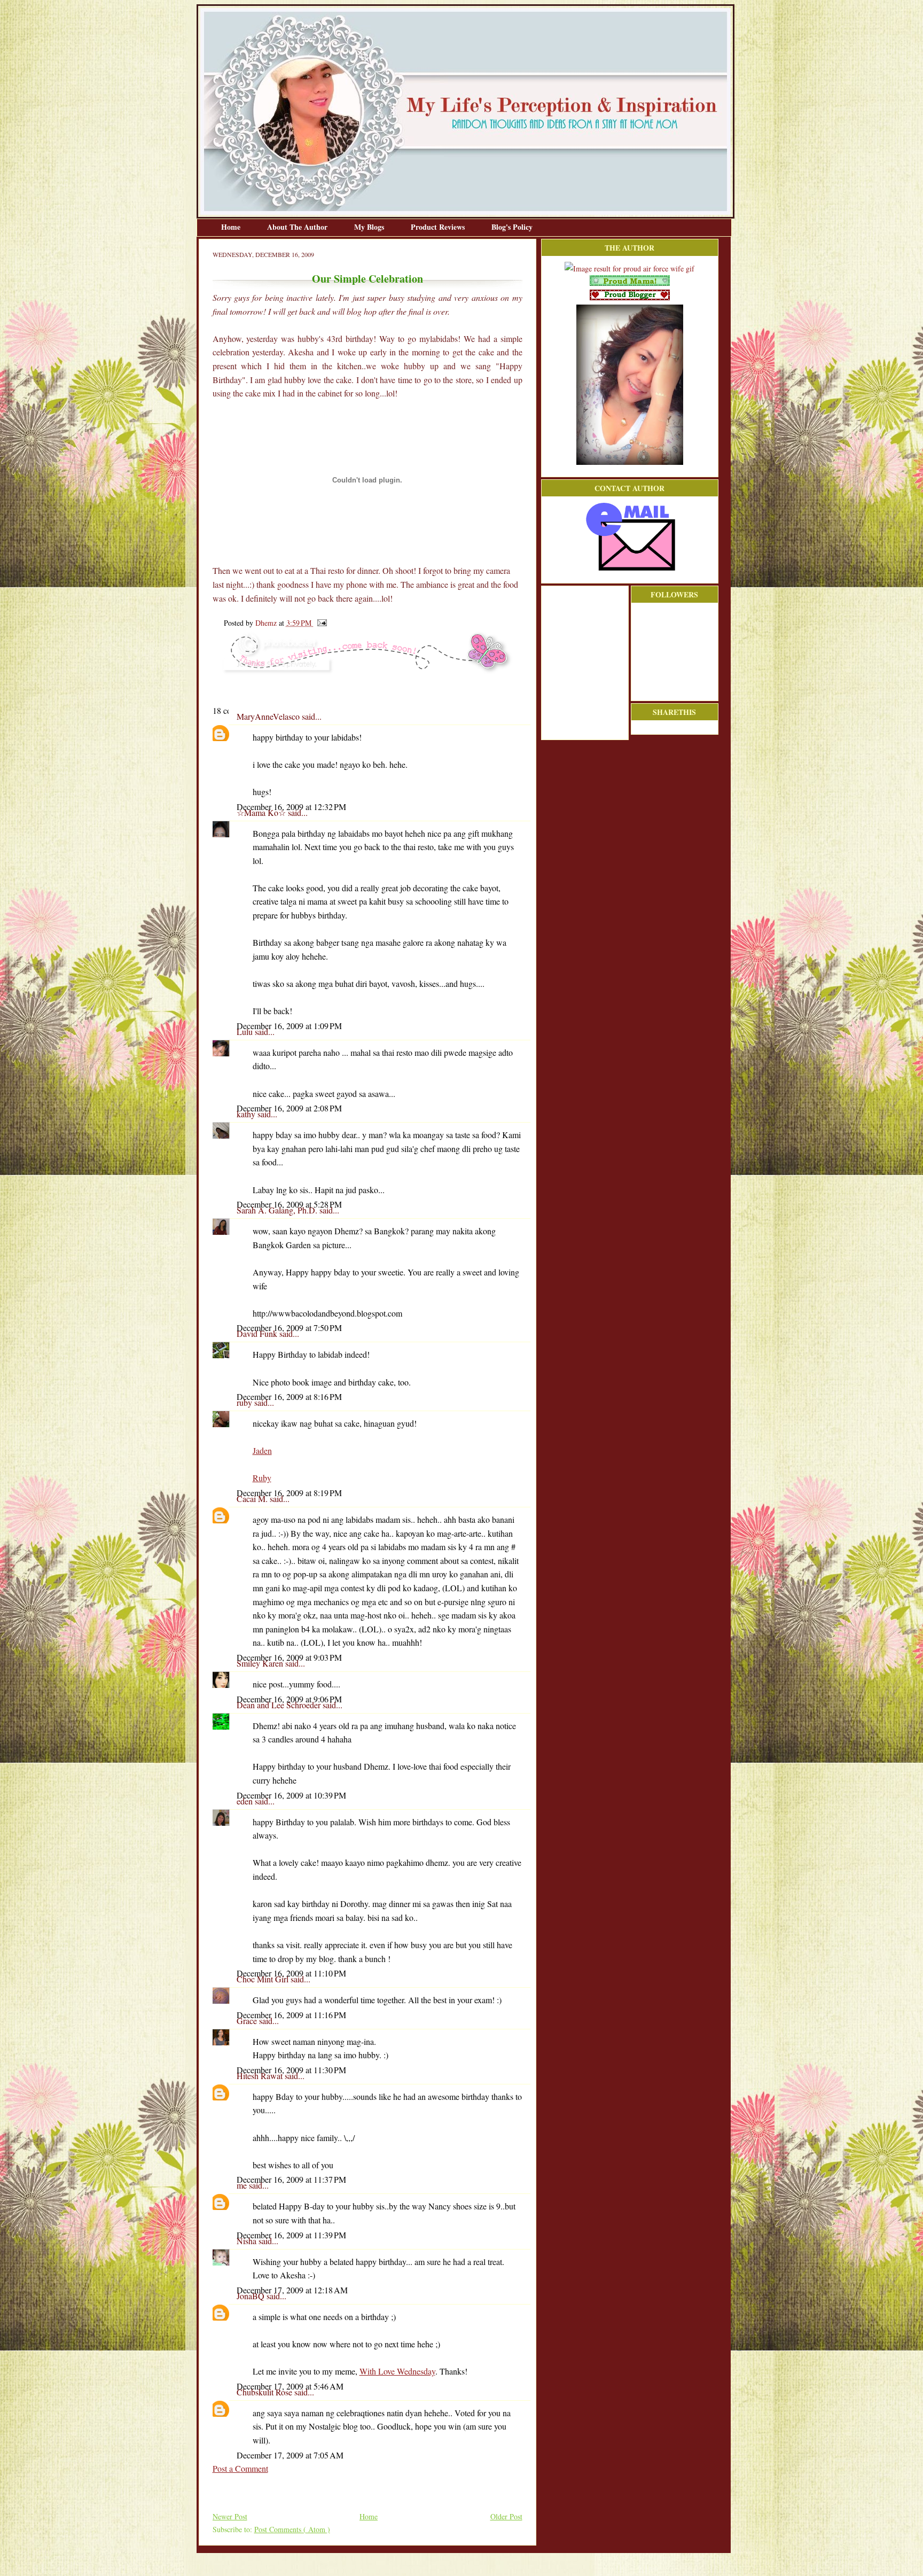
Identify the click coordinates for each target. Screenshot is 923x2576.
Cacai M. (253, 1499)
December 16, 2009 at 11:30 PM (291, 2070)
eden (246, 1801)
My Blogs (370, 227)
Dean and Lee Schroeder (280, 1705)
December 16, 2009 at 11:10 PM (291, 1973)
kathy (247, 1114)
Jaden (262, 1450)
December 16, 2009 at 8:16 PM (289, 1396)
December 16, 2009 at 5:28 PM (289, 1204)
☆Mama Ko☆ (262, 812)
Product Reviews (439, 227)
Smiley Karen (261, 1663)
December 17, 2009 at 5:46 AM (290, 2386)
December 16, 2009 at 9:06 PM (289, 1699)
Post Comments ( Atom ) (292, 2529)
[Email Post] (320, 623)
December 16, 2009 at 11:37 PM (291, 2179)
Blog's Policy (512, 227)
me (243, 2185)
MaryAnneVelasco (269, 716)
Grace (248, 2021)
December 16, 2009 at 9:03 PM (289, 1657)
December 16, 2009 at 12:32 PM (291, 807)
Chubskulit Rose (265, 2392)
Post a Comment (240, 2468)
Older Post (506, 2516)
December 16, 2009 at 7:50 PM (289, 1328)
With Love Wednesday (397, 2371)
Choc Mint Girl (264, 1979)
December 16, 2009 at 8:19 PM (289, 1493)
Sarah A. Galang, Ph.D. (278, 1210)
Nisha (248, 2241)
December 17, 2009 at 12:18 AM (292, 2290)
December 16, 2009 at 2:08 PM (289, 1108)
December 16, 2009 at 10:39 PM (291, 1795)
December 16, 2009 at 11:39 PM (291, 2235)
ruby (245, 1402)
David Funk (258, 1333)
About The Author (298, 227)
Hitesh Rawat (261, 2076)
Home (232, 227)
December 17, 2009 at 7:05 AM (290, 2455)
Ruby (262, 1478)
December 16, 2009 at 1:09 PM (289, 1026)
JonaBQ (252, 2296)
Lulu (246, 1032)
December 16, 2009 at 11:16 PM (291, 2015)
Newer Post (230, 2516)
